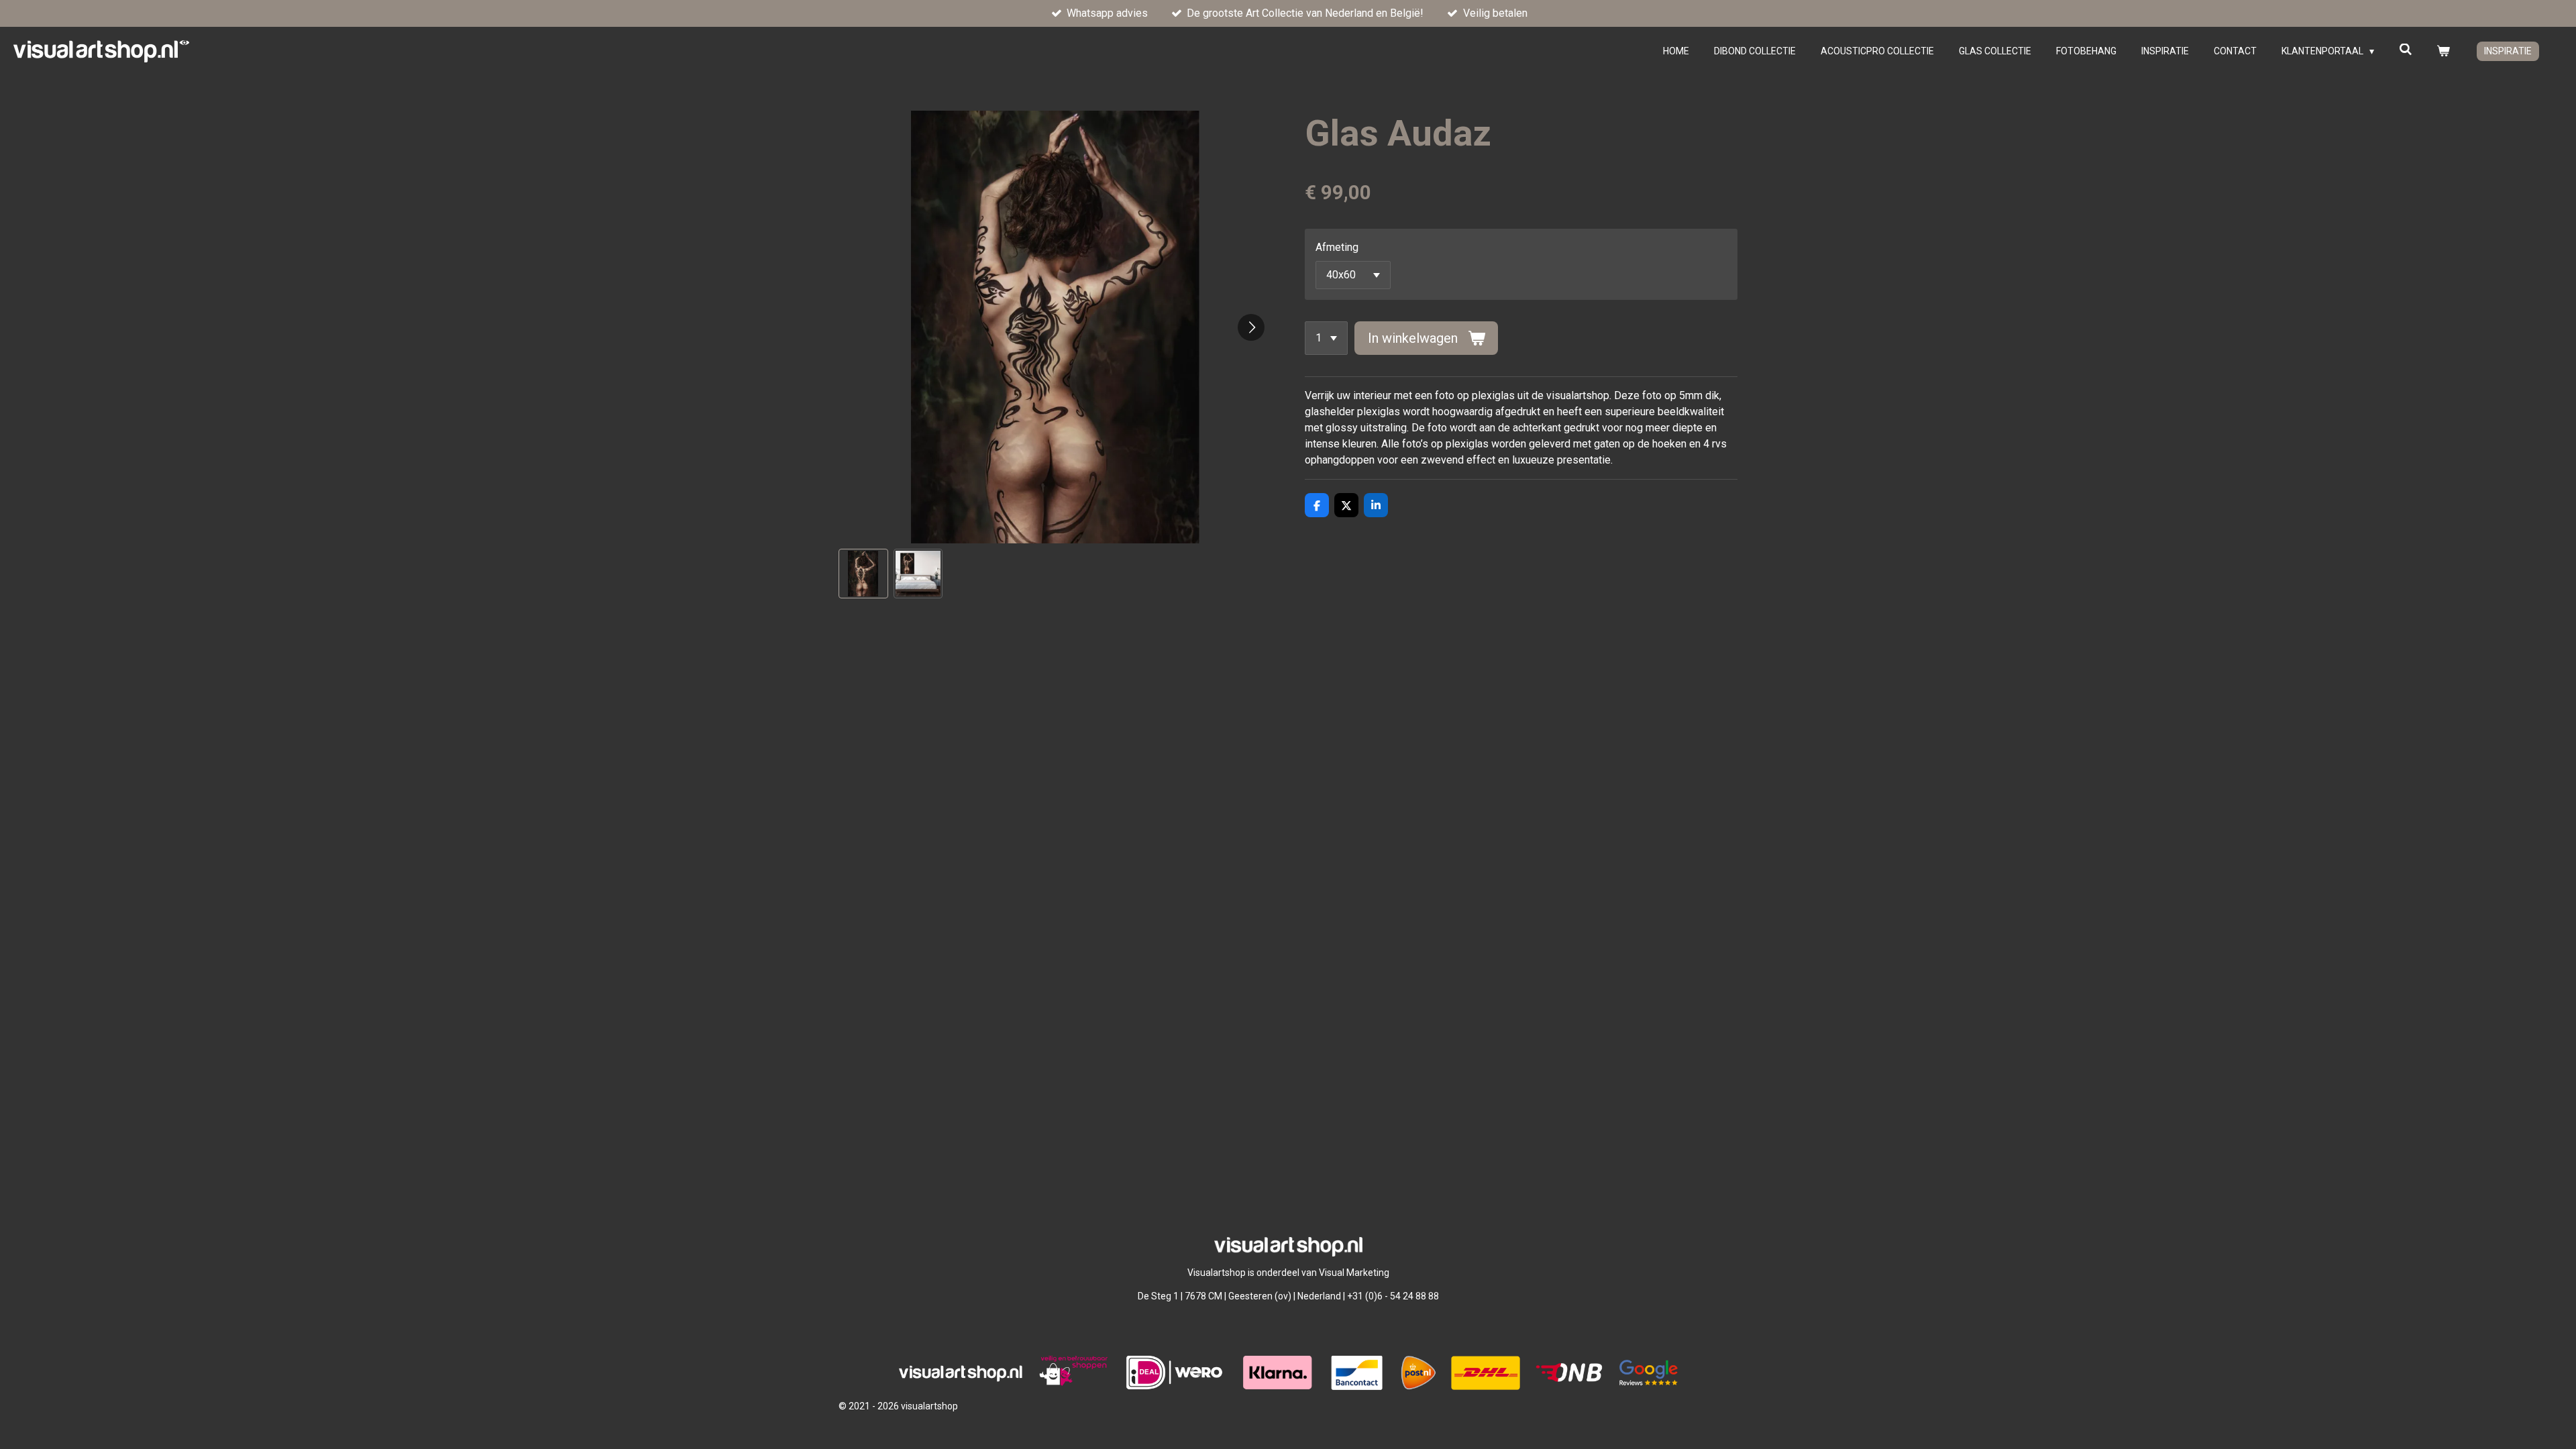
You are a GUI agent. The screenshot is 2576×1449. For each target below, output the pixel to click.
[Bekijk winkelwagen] (2443, 51)
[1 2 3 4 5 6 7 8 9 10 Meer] (1326, 338)
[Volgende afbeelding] (1251, 327)
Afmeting (1337, 247)
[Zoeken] (2406, 50)
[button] (863, 574)
